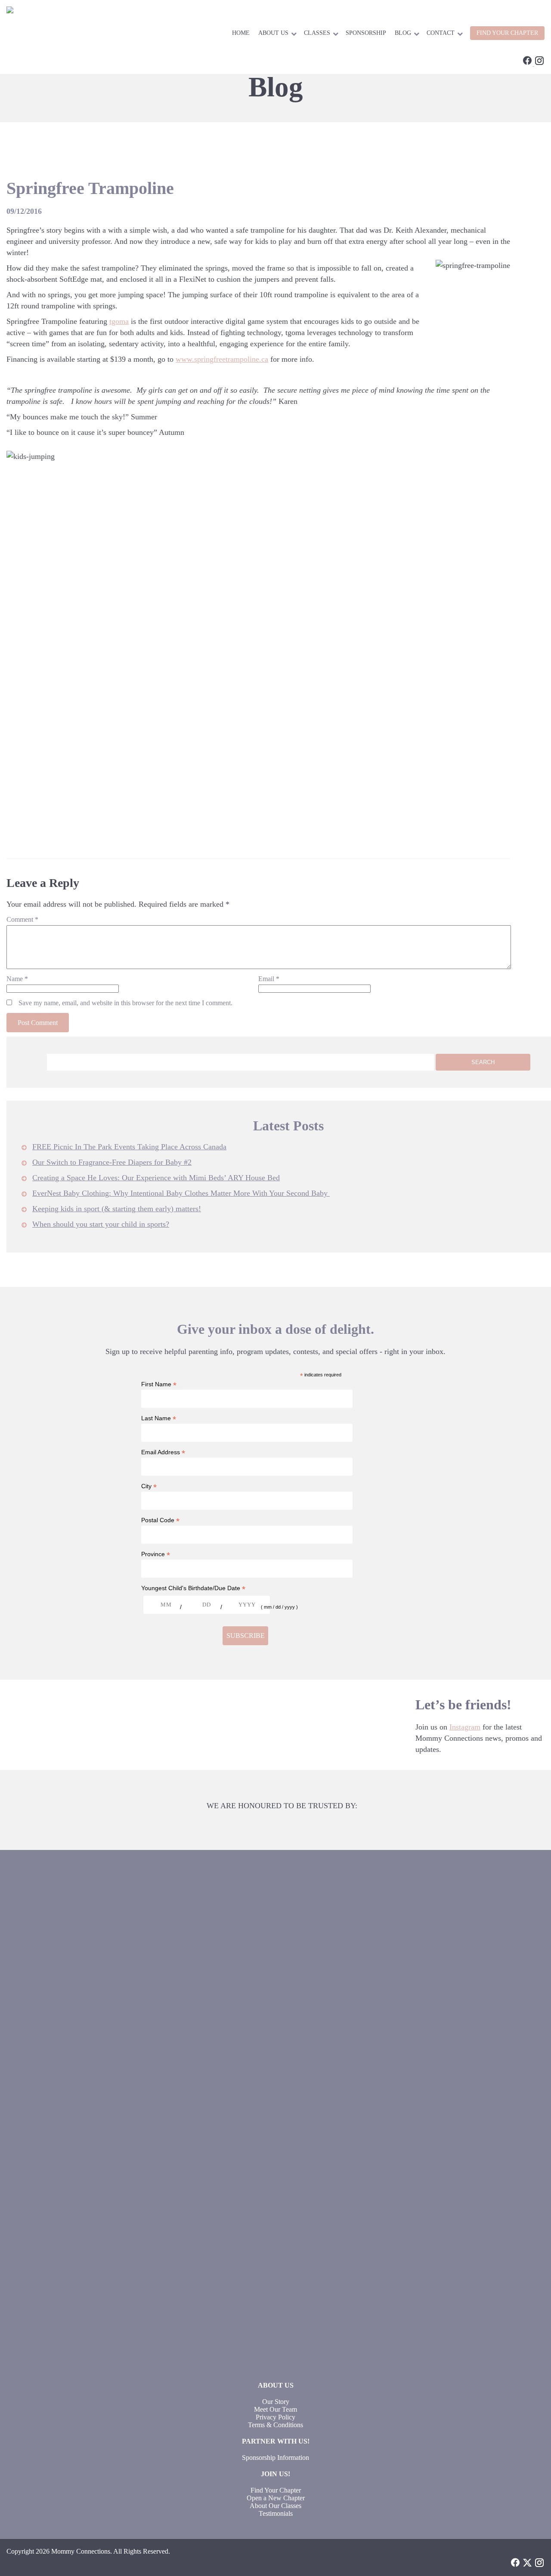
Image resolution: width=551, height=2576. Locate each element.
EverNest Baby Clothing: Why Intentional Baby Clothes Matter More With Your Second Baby (181, 1193)
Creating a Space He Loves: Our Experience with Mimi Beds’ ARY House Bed (156, 1178)
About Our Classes (275, 2506)
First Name (159, 1384)
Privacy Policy (275, 2417)
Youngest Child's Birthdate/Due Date (193, 1588)
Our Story (276, 2402)
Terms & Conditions (275, 2425)
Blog (403, 33)
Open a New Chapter (276, 2498)
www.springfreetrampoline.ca (222, 359)
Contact (441, 33)
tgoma (119, 321)
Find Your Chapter (276, 2490)
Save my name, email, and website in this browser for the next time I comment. (125, 1003)
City (149, 1486)
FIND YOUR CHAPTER (507, 33)
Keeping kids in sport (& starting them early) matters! (117, 1209)
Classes (317, 33)
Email (269, 979)
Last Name (159, 1418)
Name (17, 979)
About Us (273, 33)
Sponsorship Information (275, 2458)
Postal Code (160, 1520)
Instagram (465, 1727)
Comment (22, 919)
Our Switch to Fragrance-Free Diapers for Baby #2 (112, 1162)
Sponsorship (366, 33)
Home (241, 33)
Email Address (163, 1452)
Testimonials (276, 2513)
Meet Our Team (275, 2409)
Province (156, 1554)
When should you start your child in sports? (101, 1224)
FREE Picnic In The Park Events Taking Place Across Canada (129, 1147)
